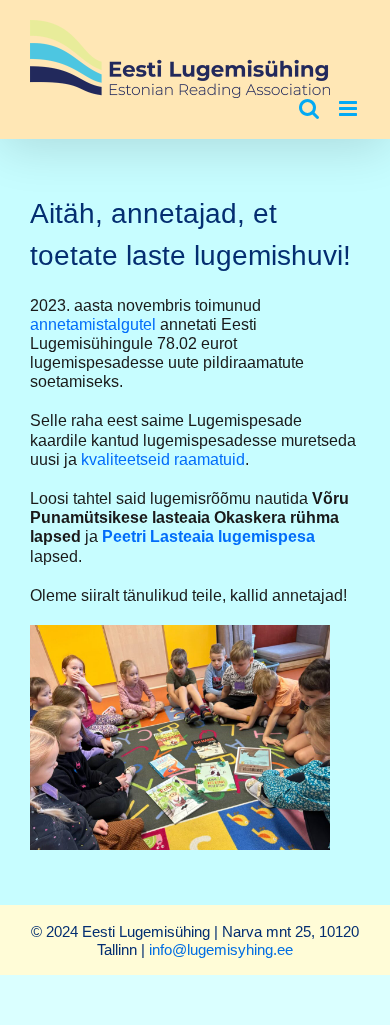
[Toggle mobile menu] (349, 108)
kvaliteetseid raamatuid (163, 459)
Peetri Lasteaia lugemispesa (208, 536)
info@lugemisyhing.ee (221, 949)
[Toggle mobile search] (309, 108)
